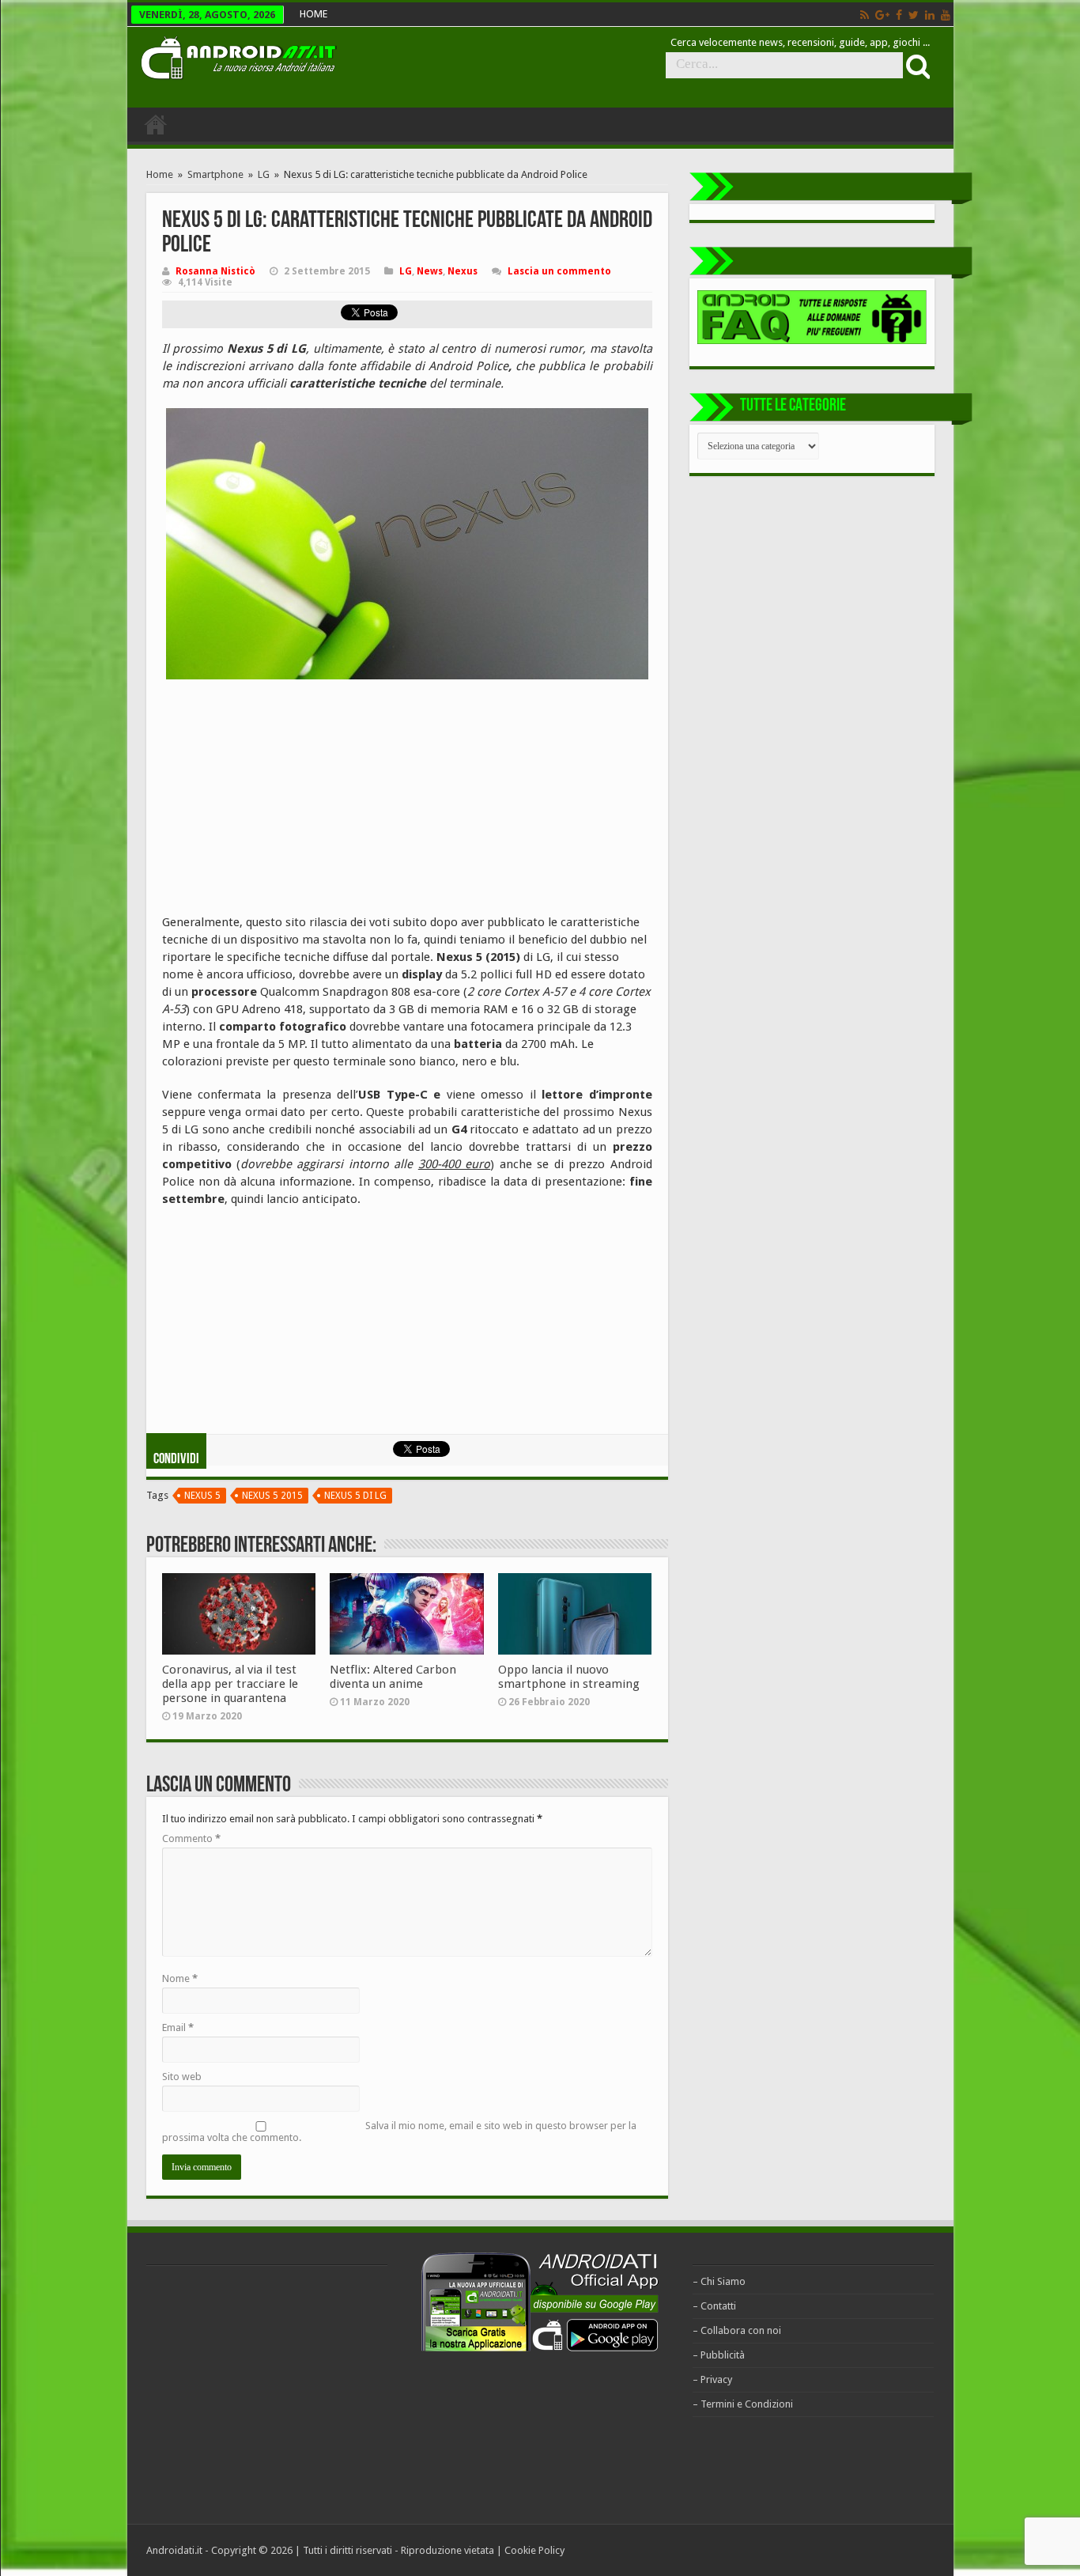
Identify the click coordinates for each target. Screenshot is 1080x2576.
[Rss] (865, 15)
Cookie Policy (534, 2550)
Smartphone (215, 174)
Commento (191, 1838)
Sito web (182, 2077)
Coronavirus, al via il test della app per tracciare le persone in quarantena (230, 1684)
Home (160, 174)
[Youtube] (946, 15)
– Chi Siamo (719, 2281)
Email (178, 2028)
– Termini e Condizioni (743, 2404)
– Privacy (712, 2379)
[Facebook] (899, 15)
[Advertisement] (281, 794)
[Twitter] (914, 15)
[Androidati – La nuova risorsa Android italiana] (238, 55)
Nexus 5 (202, 1496)
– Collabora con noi (737, 2330)
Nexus (463, 271)
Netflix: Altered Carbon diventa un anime (393, 1677)
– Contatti (714, 2306)
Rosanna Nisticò (215, 271)
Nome (180, 1978)
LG (264, 174)
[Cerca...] (916, 66)
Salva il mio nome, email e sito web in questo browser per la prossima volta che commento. (399, 2132)
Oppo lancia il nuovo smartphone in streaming (569, 1677)
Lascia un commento (559, 271)
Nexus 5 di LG (355, 1496)
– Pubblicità (719, 2355)
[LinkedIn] (930, 15)
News (430, 271)
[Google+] (882, 15)
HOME (313, 14)
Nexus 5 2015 (272, 1496)
